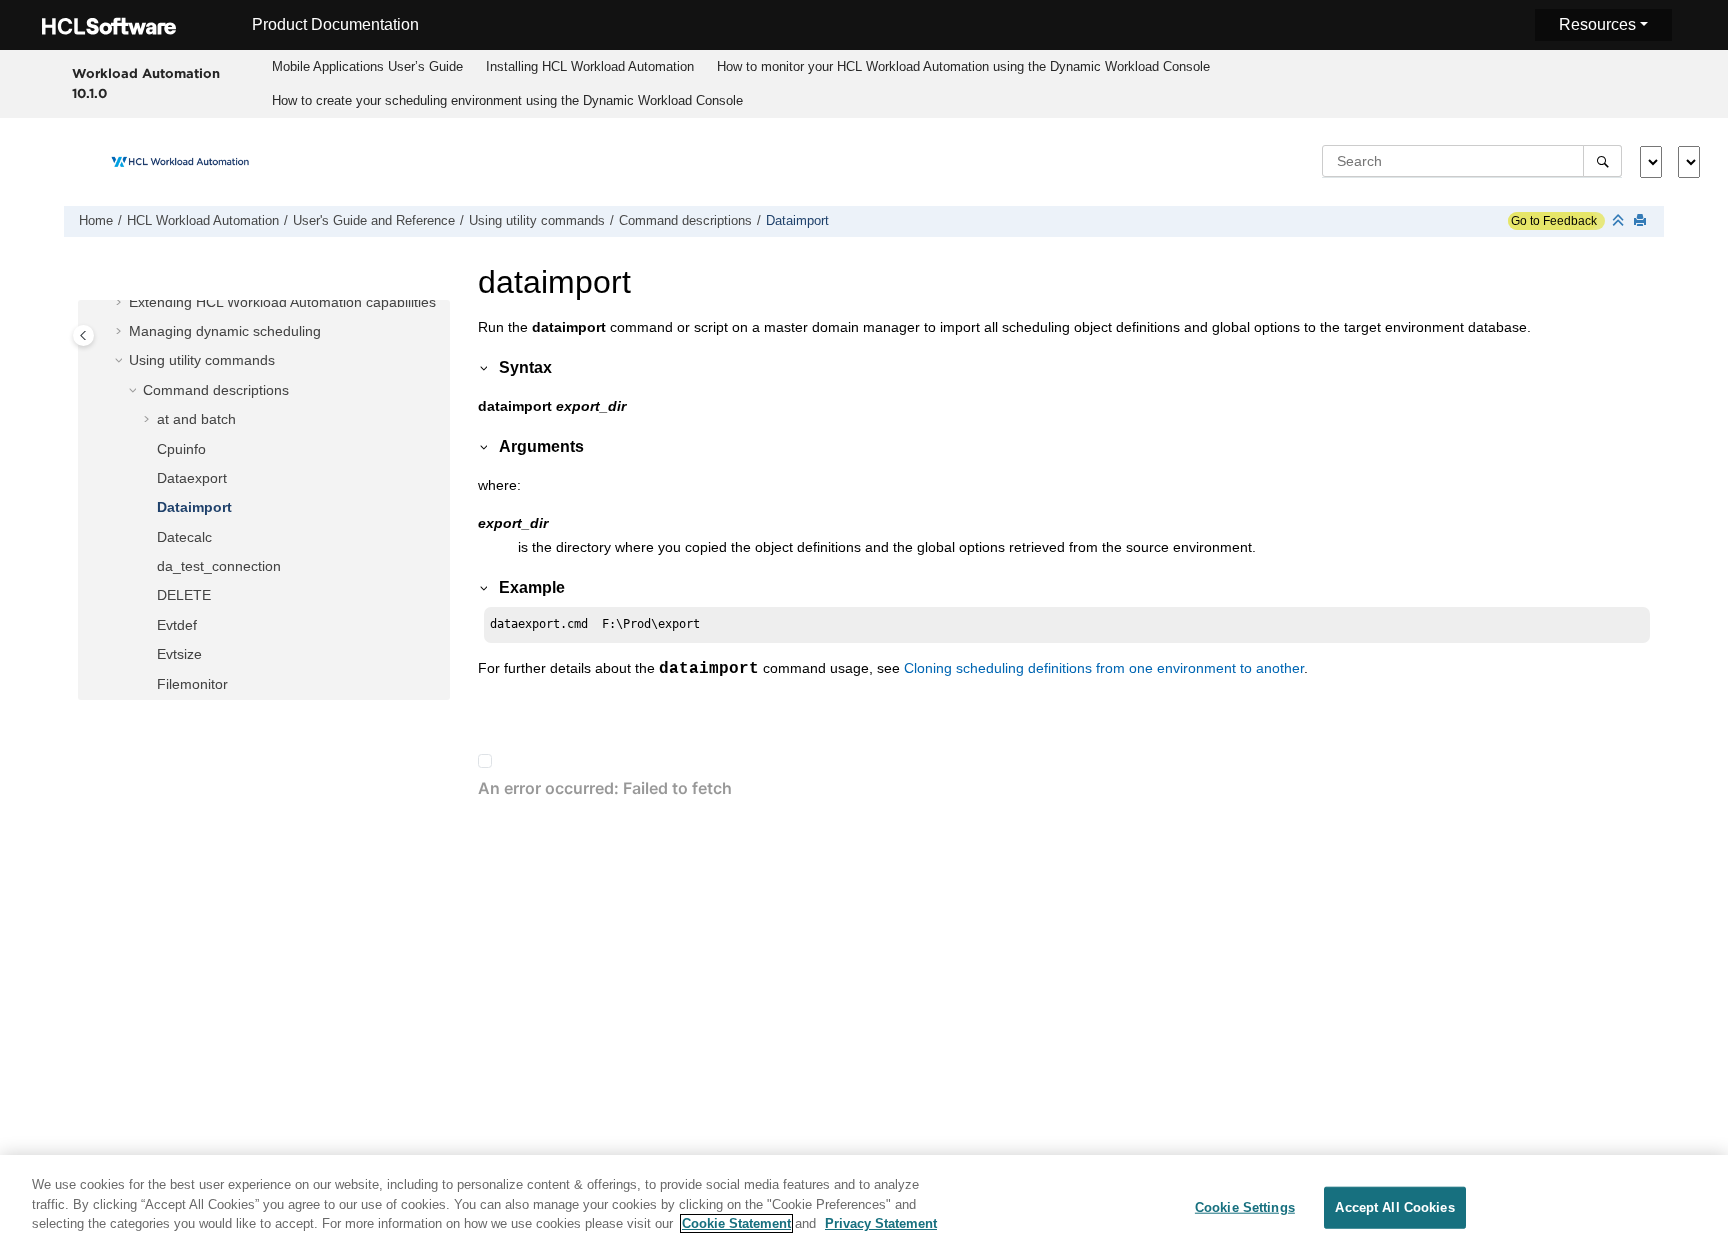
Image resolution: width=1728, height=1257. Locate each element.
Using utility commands (537, 221)
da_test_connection (219, 566)
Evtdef (177, 625)
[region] (864, 1206)
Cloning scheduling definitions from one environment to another (1104, 668)
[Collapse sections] (1620, 221)
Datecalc (184, 537)
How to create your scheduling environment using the (507, 100)
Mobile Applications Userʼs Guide (367, 66)
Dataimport (797, 221)
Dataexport (192, 478)
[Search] (1602, 161)
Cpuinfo (181, 449)
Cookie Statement (736, 1223)
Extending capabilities (282, 302)
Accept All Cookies (1394, 1207)
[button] (121, 303)
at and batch (196, 419)
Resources (1597, 24)
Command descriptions (685, 221)
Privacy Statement (881, 1223)
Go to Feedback (1552, 221)
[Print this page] (1642, 221)
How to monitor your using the (963, 66)
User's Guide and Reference (374, 221)
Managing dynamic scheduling (225, 331)
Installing (590, 66)
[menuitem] (368, 67)
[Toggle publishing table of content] (83, 335)
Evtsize (179, 654)
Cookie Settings (1245, 1207)
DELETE (184, 595)
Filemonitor (192, 684)
